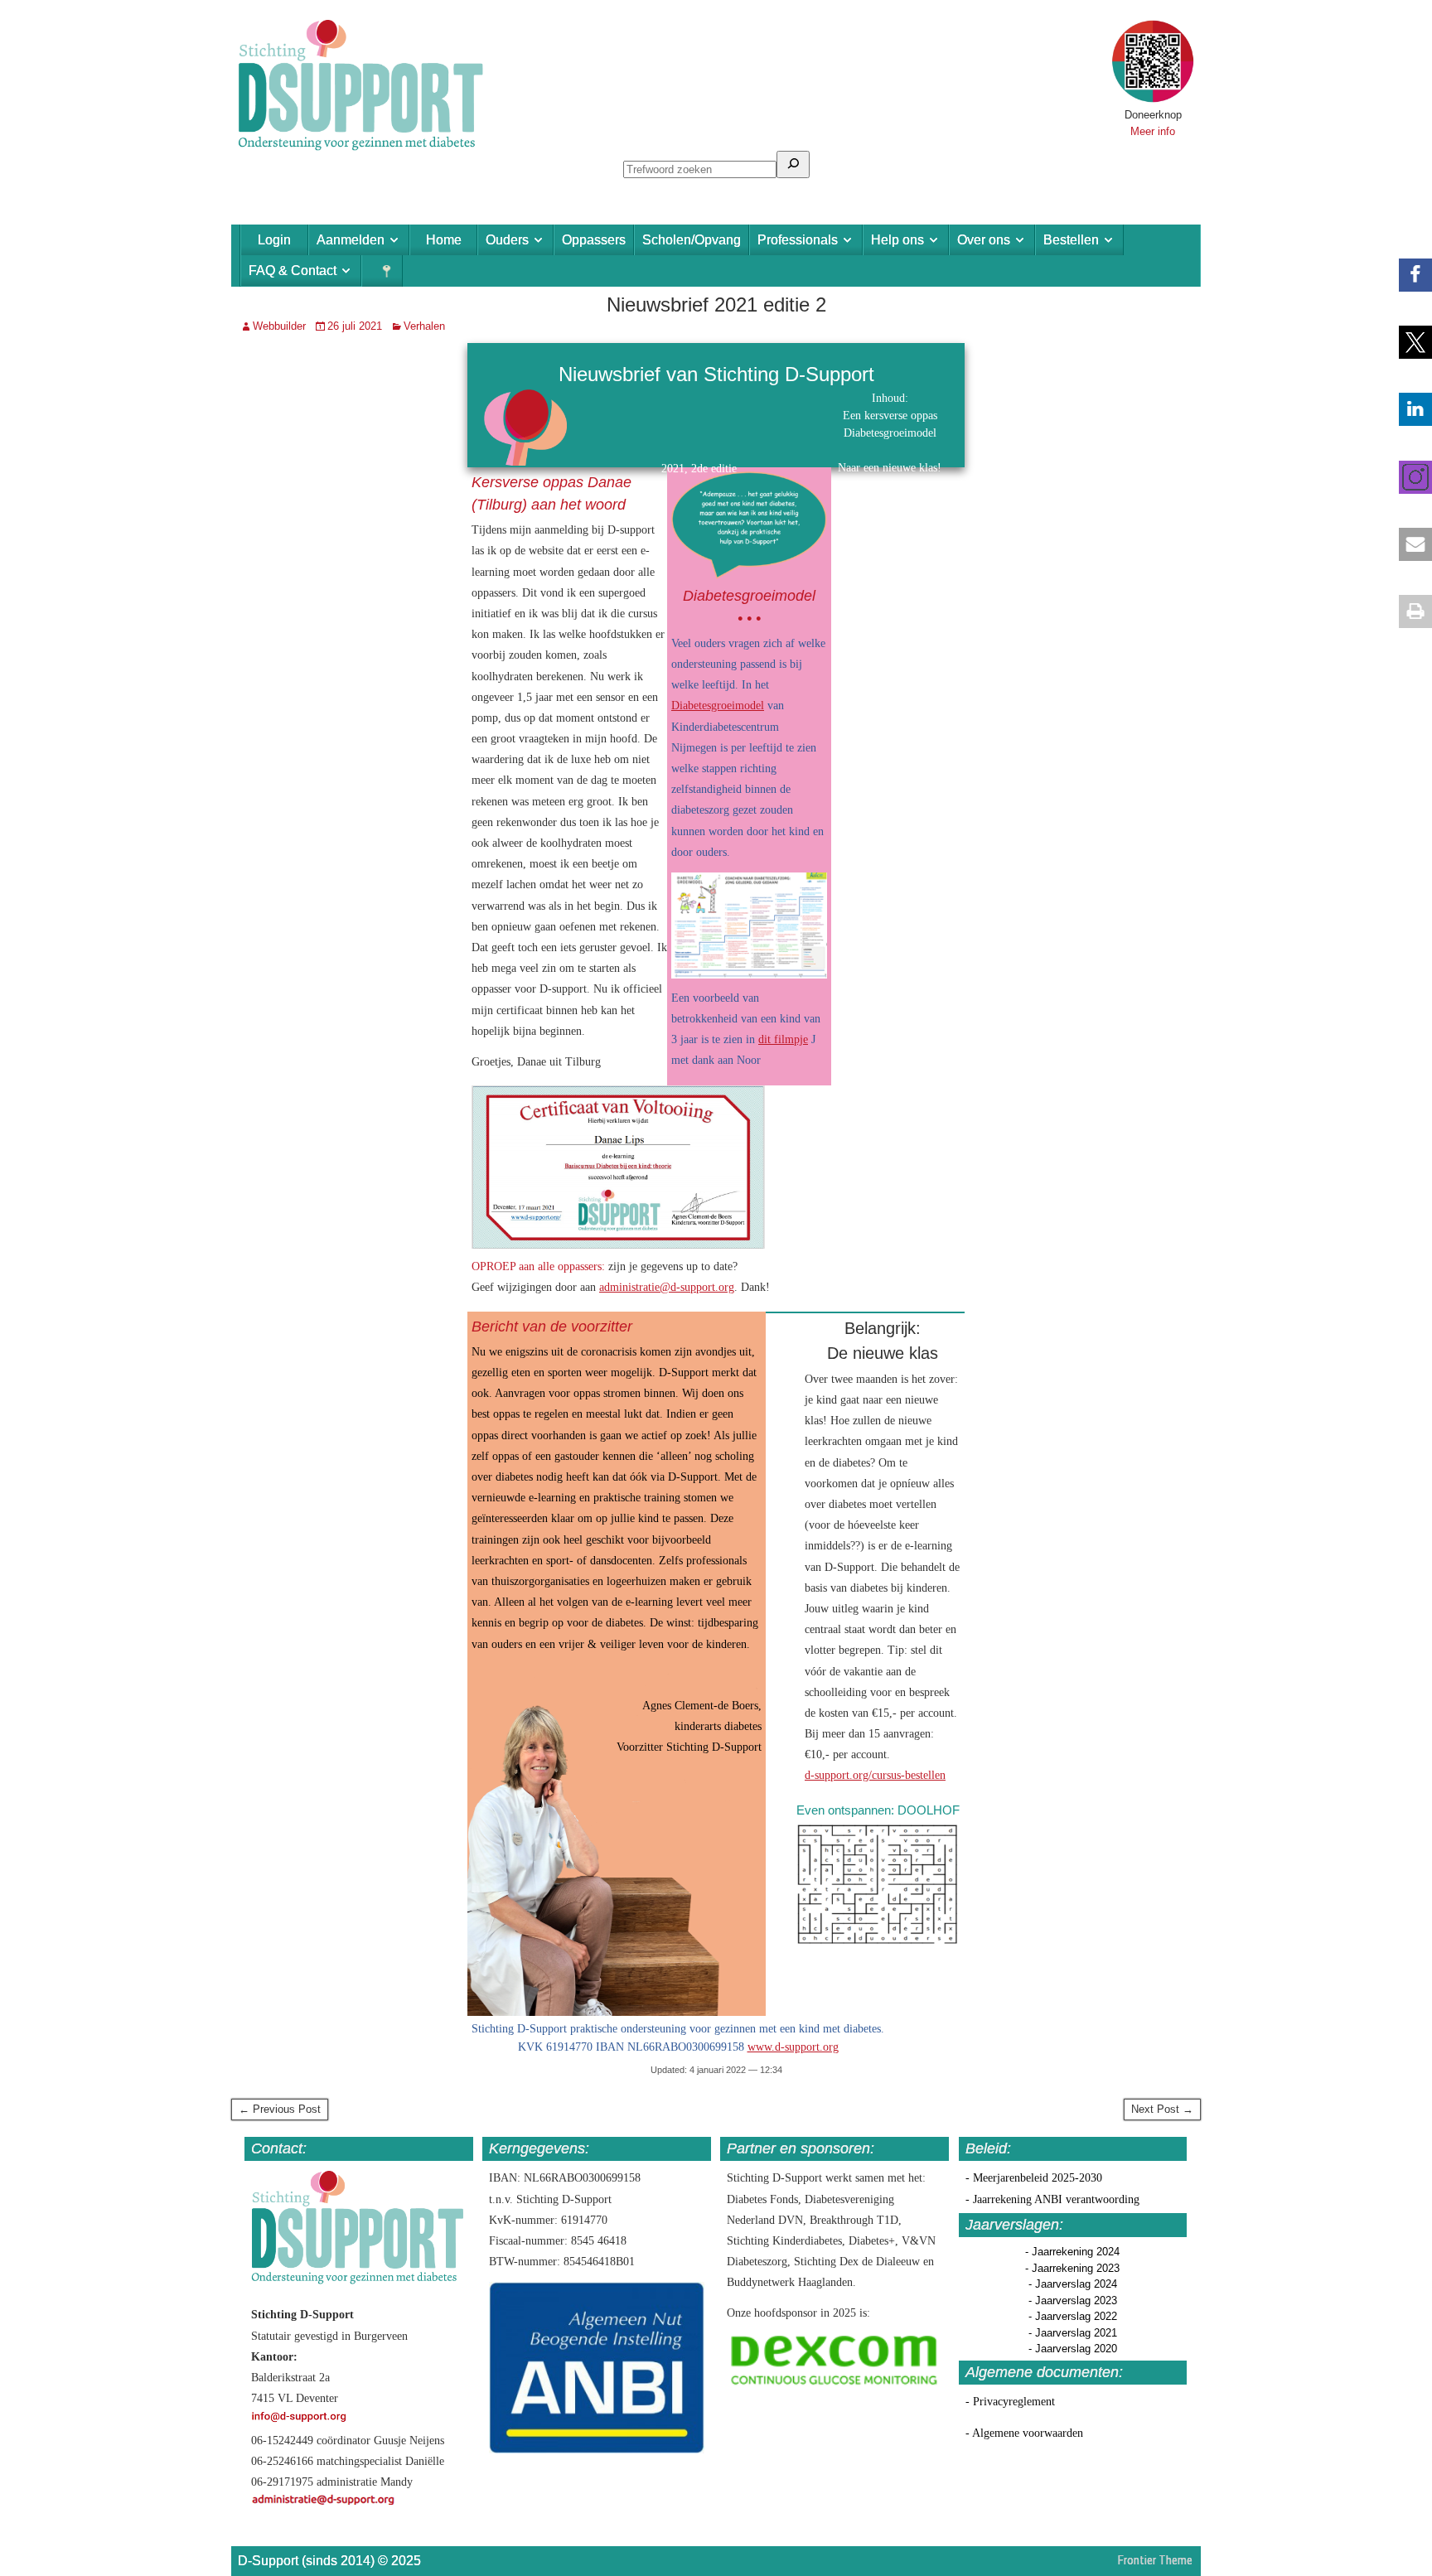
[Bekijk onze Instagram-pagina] (1407, 477)
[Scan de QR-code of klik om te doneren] (1153, 99)
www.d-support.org (793, 2047)
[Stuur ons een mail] (1407, 544)
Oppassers (594, 240)
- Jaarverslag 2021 (1073, 2333)
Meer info (1153, 131)
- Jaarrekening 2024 (1072, 2252)
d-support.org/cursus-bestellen (875, 1775)
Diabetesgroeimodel (718, 706)
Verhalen (424, 326)
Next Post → (1162, 2109)
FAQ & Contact (293, 271)
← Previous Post (280, 2109)
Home (444, 240)
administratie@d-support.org (667, 1287)
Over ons (984, 240)
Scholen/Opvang (692, 240)
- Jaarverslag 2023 (1073, 2301)
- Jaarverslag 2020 (1073, 2349)
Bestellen (1071, 240)
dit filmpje (783, 1039)
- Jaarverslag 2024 (1073, 2284)
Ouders (507, 240)
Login (274, 240)
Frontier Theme (1155, 2560)
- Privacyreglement (1010, 2402)
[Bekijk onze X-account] (1407, 342)
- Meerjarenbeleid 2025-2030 (1034, 2178)
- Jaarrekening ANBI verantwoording (1052, 2199)
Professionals (798, 240)
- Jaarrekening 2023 (1072, 2268)
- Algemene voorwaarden (1024, 2433)
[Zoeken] (793, 164)
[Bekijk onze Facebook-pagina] (1407, 275)
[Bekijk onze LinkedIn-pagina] (1407, 409)
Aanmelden (351, 240)
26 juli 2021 (355, 326)
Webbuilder (279, 326)
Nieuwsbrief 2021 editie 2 (716, 304)
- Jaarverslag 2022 (1073, 2316)
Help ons (897, 240)
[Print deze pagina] (1407, 611)
